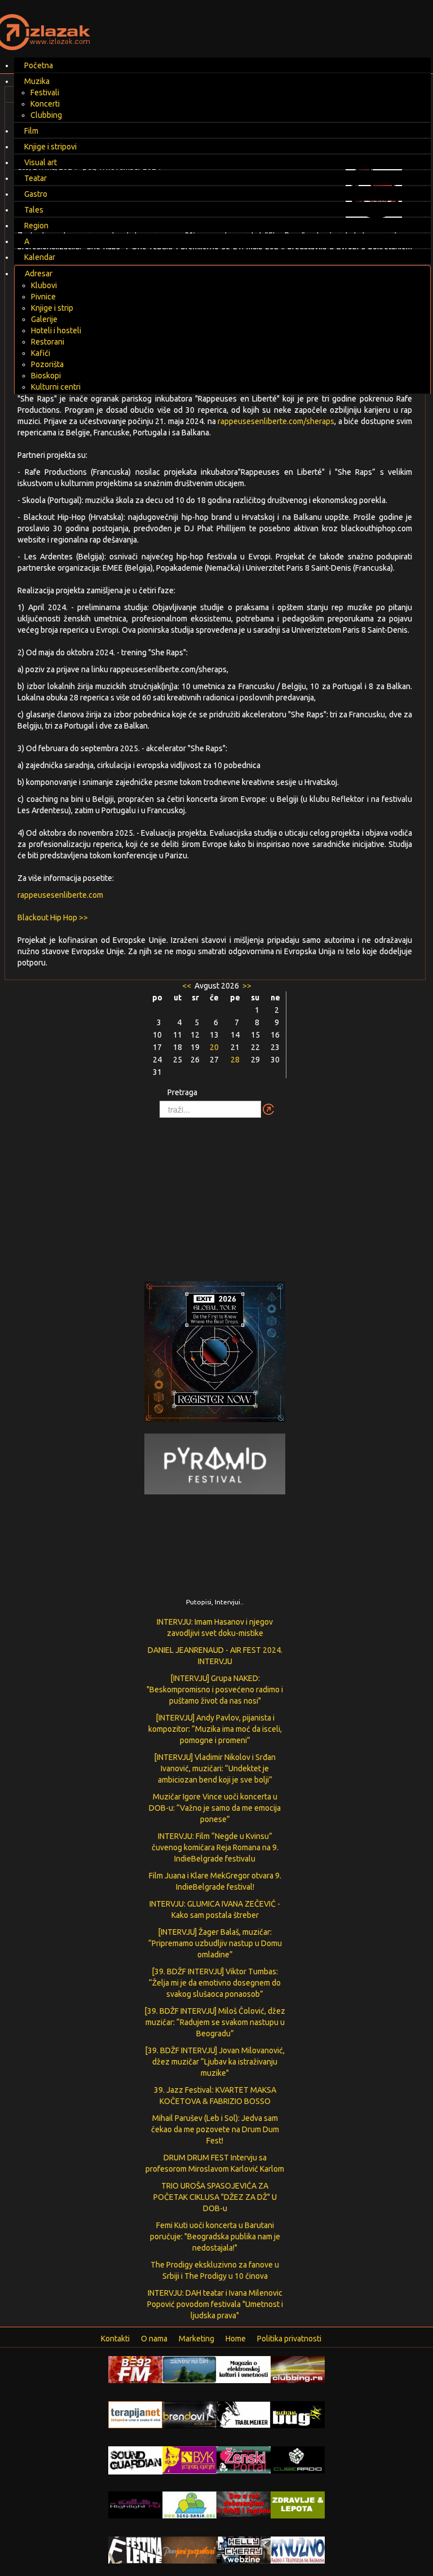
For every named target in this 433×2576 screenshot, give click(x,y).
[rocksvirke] (244, 2503)
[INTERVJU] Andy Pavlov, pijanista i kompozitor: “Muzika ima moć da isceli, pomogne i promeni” (215, 1729)
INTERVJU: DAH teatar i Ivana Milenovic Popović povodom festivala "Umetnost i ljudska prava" (215, 2304)
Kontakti (115, 2339)
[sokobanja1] (189, 2504)
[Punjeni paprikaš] (189, 2549)
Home (236, 2339)
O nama (154, 2339)
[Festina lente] (135, 2549)
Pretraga (182, 1092)
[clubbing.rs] (298, 2369)
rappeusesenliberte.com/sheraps (276, 421)
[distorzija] (244, 2369)
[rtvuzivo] (298, 2549)
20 (214, 1047)
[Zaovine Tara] (189, 2369)
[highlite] (135, 2504)
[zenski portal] (244, 2459)
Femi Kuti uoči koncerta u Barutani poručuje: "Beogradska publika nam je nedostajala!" (215, 2237)
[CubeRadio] (298, 2459)
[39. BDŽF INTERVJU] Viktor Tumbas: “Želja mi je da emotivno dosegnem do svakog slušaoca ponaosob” (215, 1983)
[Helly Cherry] (244, 2549)
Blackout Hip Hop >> (53, 918)
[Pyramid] (215, 1463)
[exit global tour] (215, 1354)
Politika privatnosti (289, 2339)
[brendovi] (189, 2414)
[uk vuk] (189, 2459)
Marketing (196, 2339)
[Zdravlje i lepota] (298, 2504)
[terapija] (135, 2414)
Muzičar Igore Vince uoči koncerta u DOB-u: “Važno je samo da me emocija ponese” (215, 1808)
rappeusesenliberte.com (60, 895)
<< (187, 986)
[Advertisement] (216, 1194)
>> (246, 986)
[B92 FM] (135, 2369)
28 (235, 1060)
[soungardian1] (135, 2460)
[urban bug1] (298, 2414)
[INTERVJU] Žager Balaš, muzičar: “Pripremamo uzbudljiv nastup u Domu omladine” (215, 1943)
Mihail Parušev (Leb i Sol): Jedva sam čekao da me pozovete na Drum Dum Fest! (215, 2129)
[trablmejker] (244, 2414)
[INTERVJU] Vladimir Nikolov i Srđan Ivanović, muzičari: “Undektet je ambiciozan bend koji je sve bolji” (215, 1768)
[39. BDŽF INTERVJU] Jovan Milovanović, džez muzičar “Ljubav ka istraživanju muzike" (215, 2062)
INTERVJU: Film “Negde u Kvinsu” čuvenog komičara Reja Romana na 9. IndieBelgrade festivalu (215, 1847)
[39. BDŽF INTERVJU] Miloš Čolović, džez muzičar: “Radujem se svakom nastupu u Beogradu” (215, 2022)
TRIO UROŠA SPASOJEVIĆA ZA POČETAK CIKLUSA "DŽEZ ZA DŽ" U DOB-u (215, 2197)
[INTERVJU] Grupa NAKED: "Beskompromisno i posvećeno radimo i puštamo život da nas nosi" (215, 1690)
